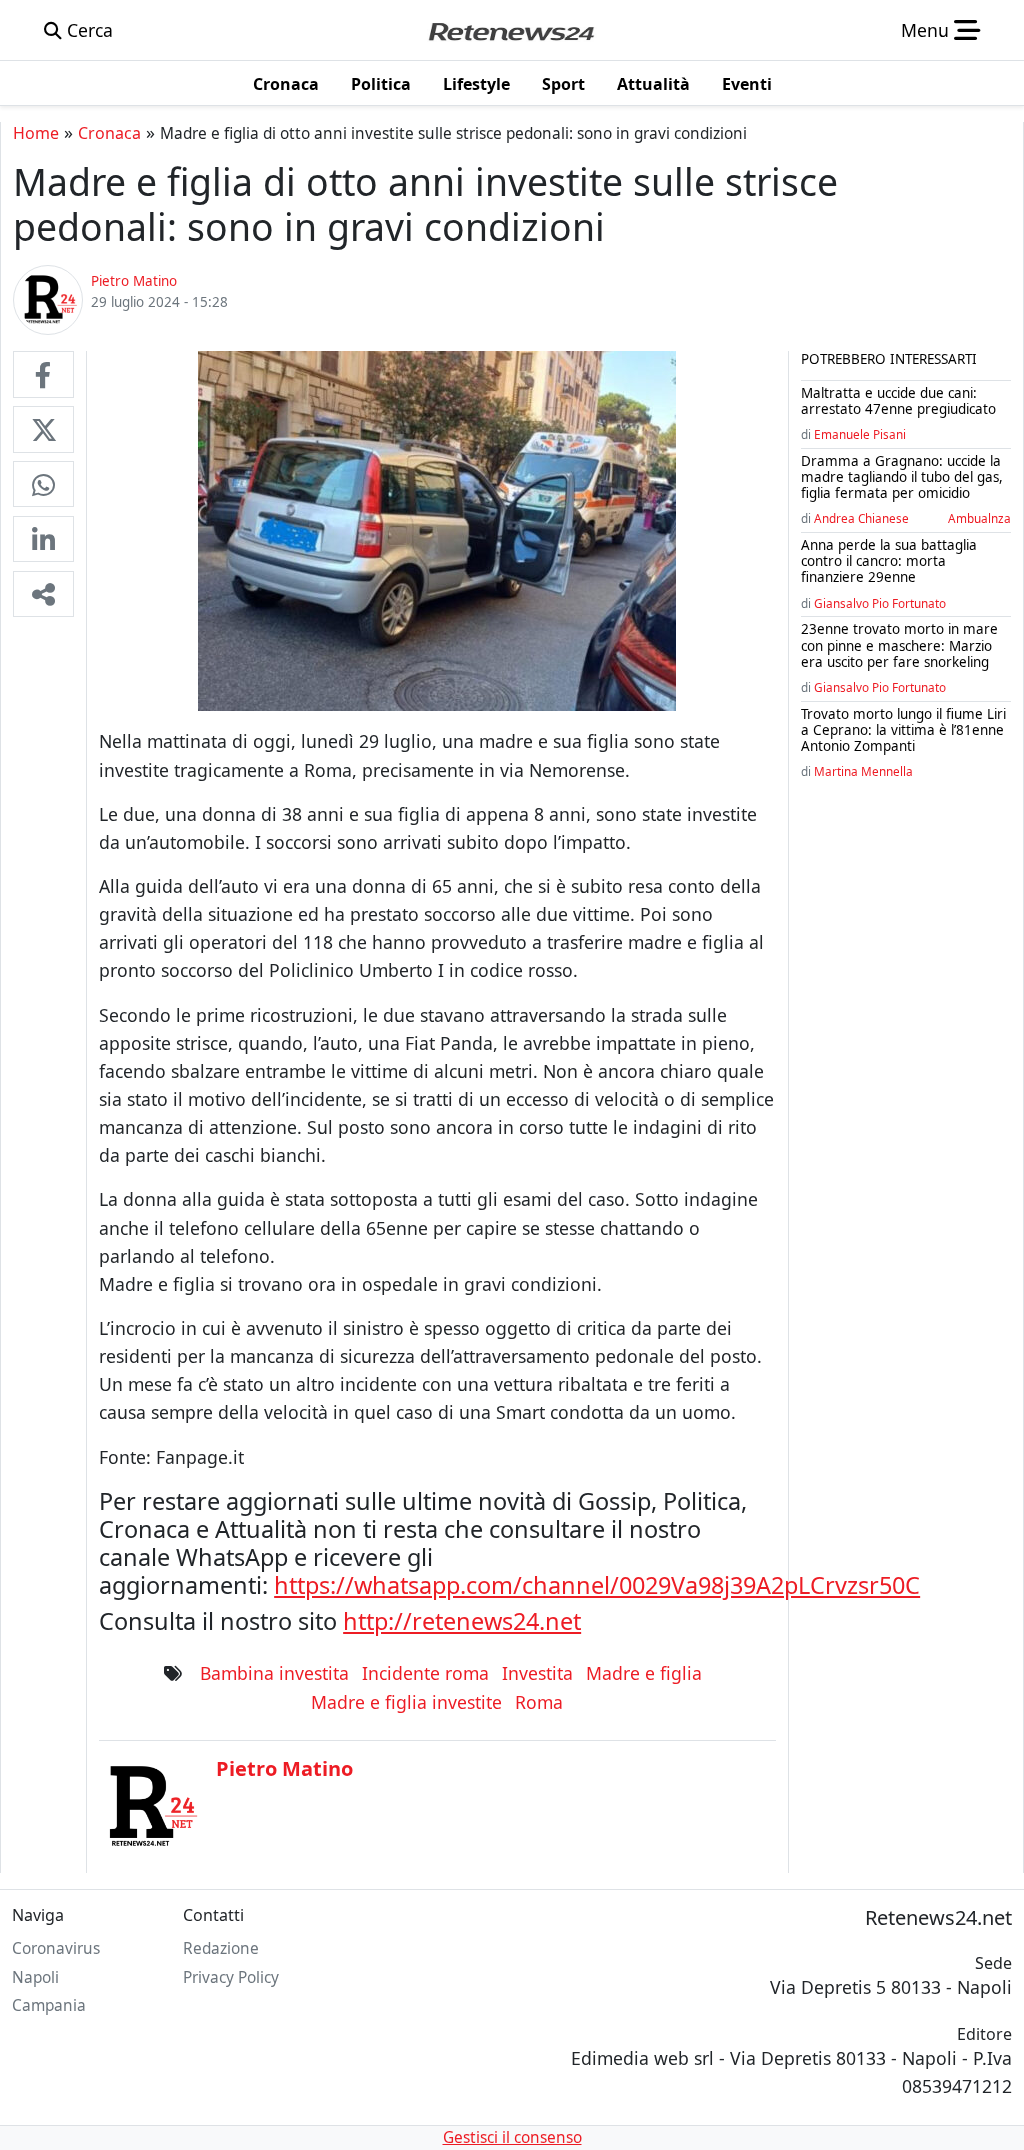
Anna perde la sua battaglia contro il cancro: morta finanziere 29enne (889, 561)
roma (539, 1702)
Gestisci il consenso (512, 2137)
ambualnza (979, 518)
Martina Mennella (863, 771)
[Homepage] (511, 30)
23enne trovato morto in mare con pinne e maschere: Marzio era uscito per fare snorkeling (899, 645)
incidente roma (425, 1673)
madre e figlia (644, 1673)
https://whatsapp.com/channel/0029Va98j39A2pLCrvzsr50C (597, 1585)
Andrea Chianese (861, 518)
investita (537, 1673)
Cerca (87, 30)
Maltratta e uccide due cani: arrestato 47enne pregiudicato (898, 401)
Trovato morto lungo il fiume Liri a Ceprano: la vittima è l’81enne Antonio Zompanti (903, 730)
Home (36, 133)
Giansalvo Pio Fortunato (880, 603)
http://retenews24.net (462, 1621)
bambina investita (274, 1673)
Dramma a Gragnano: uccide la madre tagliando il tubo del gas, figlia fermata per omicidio (902, 477)
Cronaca (109, 133)
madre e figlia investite (406, 1702)
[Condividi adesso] (43, 594)
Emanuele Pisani (860, 434)
